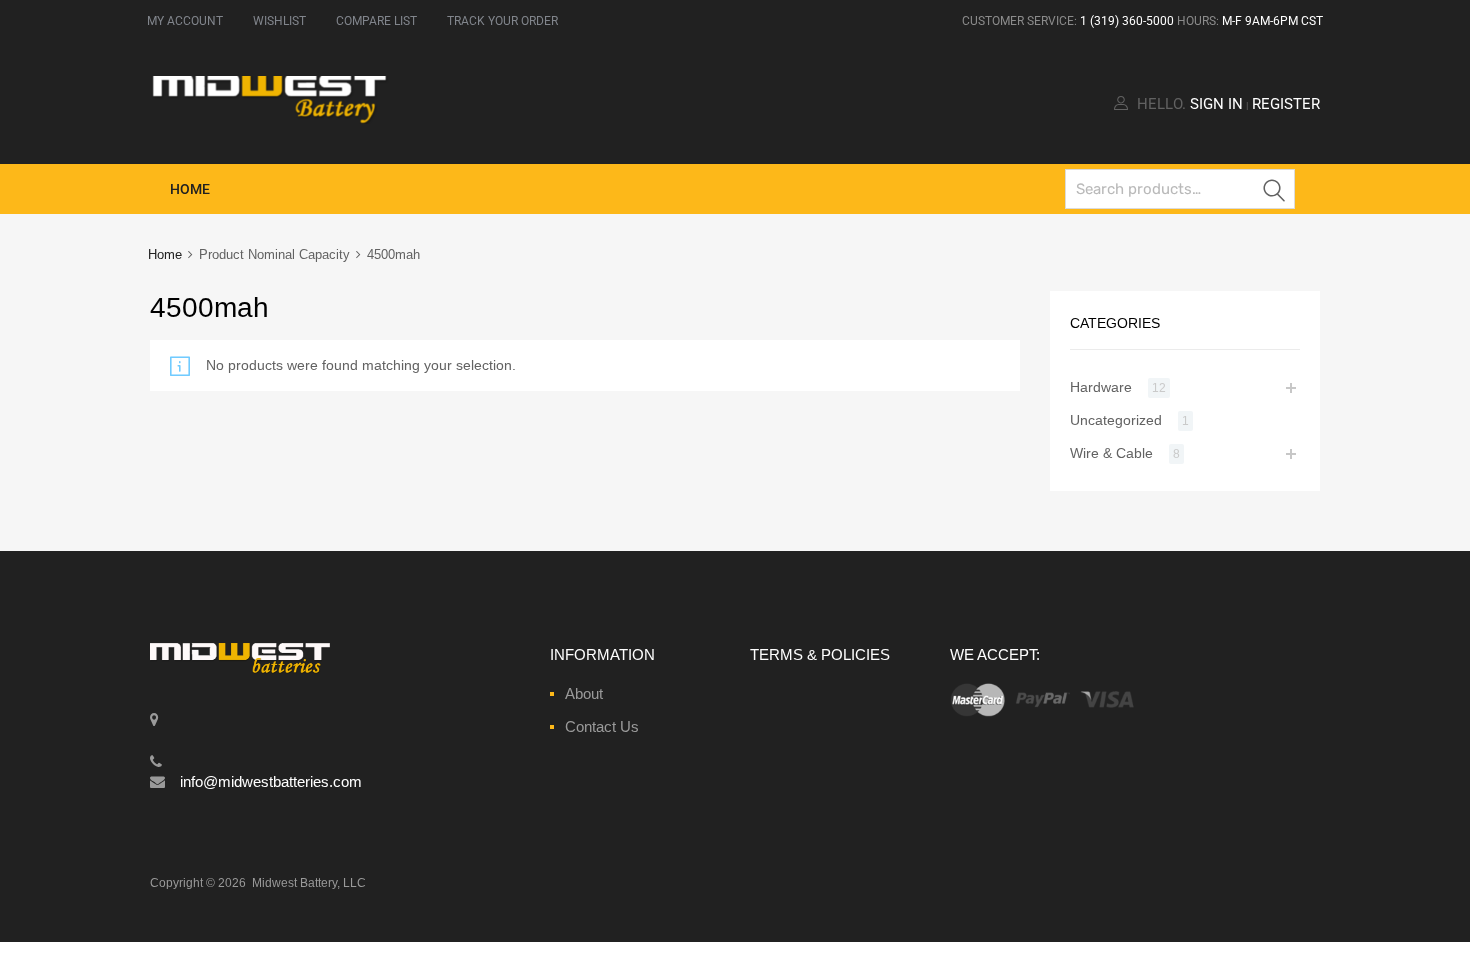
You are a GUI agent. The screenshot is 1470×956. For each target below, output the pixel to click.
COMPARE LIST (376, 21)
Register (1286, 104)
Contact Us (602, 726)
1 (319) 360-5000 (1127, 21)
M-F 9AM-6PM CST (1272, 21)
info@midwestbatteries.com (271, 781)
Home (190, 189)
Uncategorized (1116, 420)
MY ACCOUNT (185, 21)
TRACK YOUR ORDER (502, 21)
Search (1275, 192)
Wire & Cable (1111, 453)
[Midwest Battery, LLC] (270, 119)
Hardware (1101, 387)
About (584, 693)
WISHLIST (279, 21)
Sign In (1216, 104)
